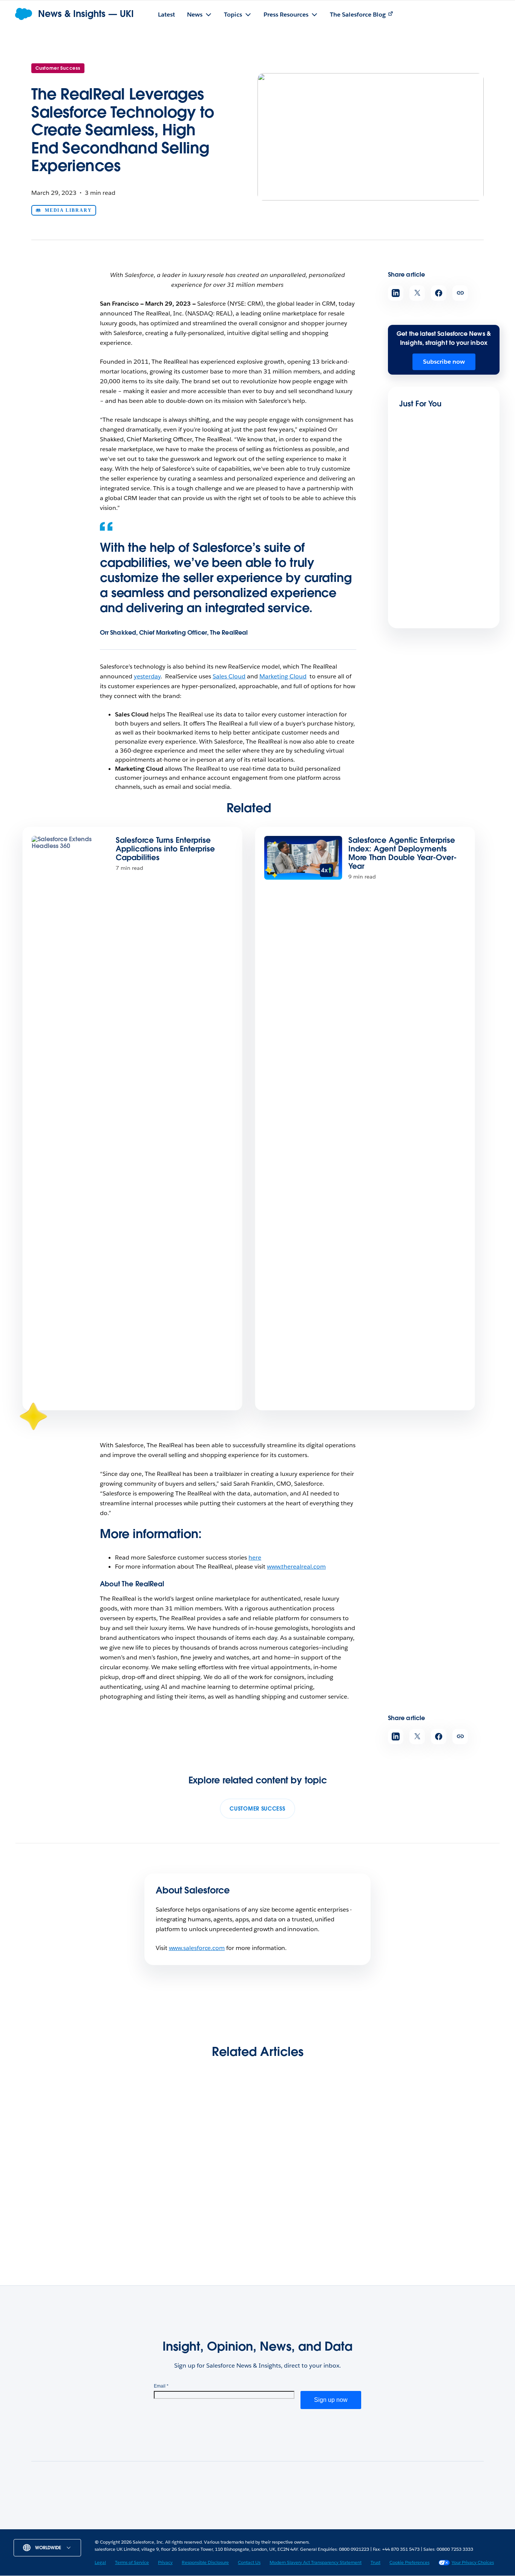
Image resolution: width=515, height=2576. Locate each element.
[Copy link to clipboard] (460, 293)
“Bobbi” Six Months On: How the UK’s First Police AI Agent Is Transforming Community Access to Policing (80, 2201)
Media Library (68, 210)
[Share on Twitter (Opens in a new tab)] (417, 293)
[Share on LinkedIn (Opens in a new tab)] (396, 293)
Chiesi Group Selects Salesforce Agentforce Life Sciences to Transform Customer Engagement (434, 2196)
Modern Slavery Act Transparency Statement (316, 2562)
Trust (376, 2562)
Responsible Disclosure (205, 2562)
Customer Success (58, 68)
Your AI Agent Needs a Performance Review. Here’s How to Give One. (313, 2191)
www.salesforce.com (197, 1948)
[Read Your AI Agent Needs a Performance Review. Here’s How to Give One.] (317, 2143)
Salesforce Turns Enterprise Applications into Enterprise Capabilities (165, 849)
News (116, 2527)
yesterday (147, 676)
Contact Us (249, 2562)
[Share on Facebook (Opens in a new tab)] (439, 293)
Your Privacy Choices (473, 2562)
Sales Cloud (229, 676)
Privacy (165, 2562)
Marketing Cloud (283, 676)
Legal (100, 2562)
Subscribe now (444, 362)
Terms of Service (132, 2562)
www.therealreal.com (296, 1567)
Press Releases (187, 2527)
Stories (145, 2527)
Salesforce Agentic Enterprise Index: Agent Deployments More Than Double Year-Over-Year (402, 853)
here (255, 1557)
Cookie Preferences (409, 2562)
